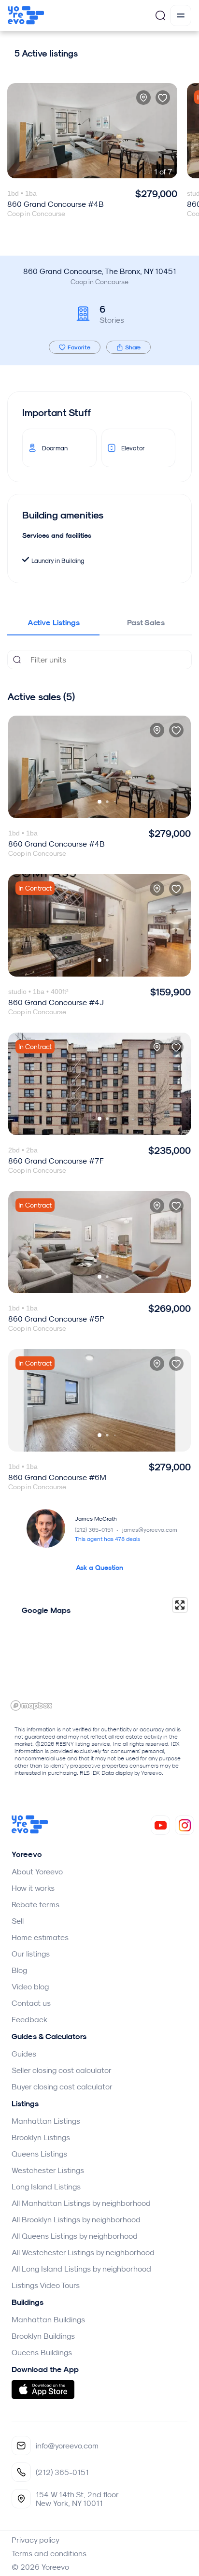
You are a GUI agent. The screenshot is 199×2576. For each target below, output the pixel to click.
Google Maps (46, 1610)
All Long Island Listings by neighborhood (81, 2269)
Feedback (29, 2019)
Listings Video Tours (46, 2285)
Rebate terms (36, 1904)
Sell (18, 1921)
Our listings (31, 1954)
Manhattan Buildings (48, 2319)
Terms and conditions (49, 2553)
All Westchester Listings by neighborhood (83, 2252)
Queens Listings (39, 2154)
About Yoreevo (37, 1871)
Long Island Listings (46, 2187)
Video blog (30, 1986)
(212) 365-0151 (97, 1530)
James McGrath (96, 1518)
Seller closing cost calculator (62, 2070)
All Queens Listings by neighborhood (75, 2236)
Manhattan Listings (46, 2121)
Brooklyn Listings (41, 2137)
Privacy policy (36, 2540)
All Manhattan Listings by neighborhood (81, 2203)
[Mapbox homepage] (31, 1705)
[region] (99, 1654)
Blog (19, 1970)
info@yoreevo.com (67, 2446)
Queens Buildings (42, 2352)
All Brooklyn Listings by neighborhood (76, 2219)
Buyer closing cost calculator (62, 2087)
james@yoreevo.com (150, 1530)
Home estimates (40, 1937)
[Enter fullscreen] (180, 1605)
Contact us (31, 2003)
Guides (24, 2054)
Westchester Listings (48, 2170)
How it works (33, 1888)
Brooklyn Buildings (43, 2336)
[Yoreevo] (30, 1831)
